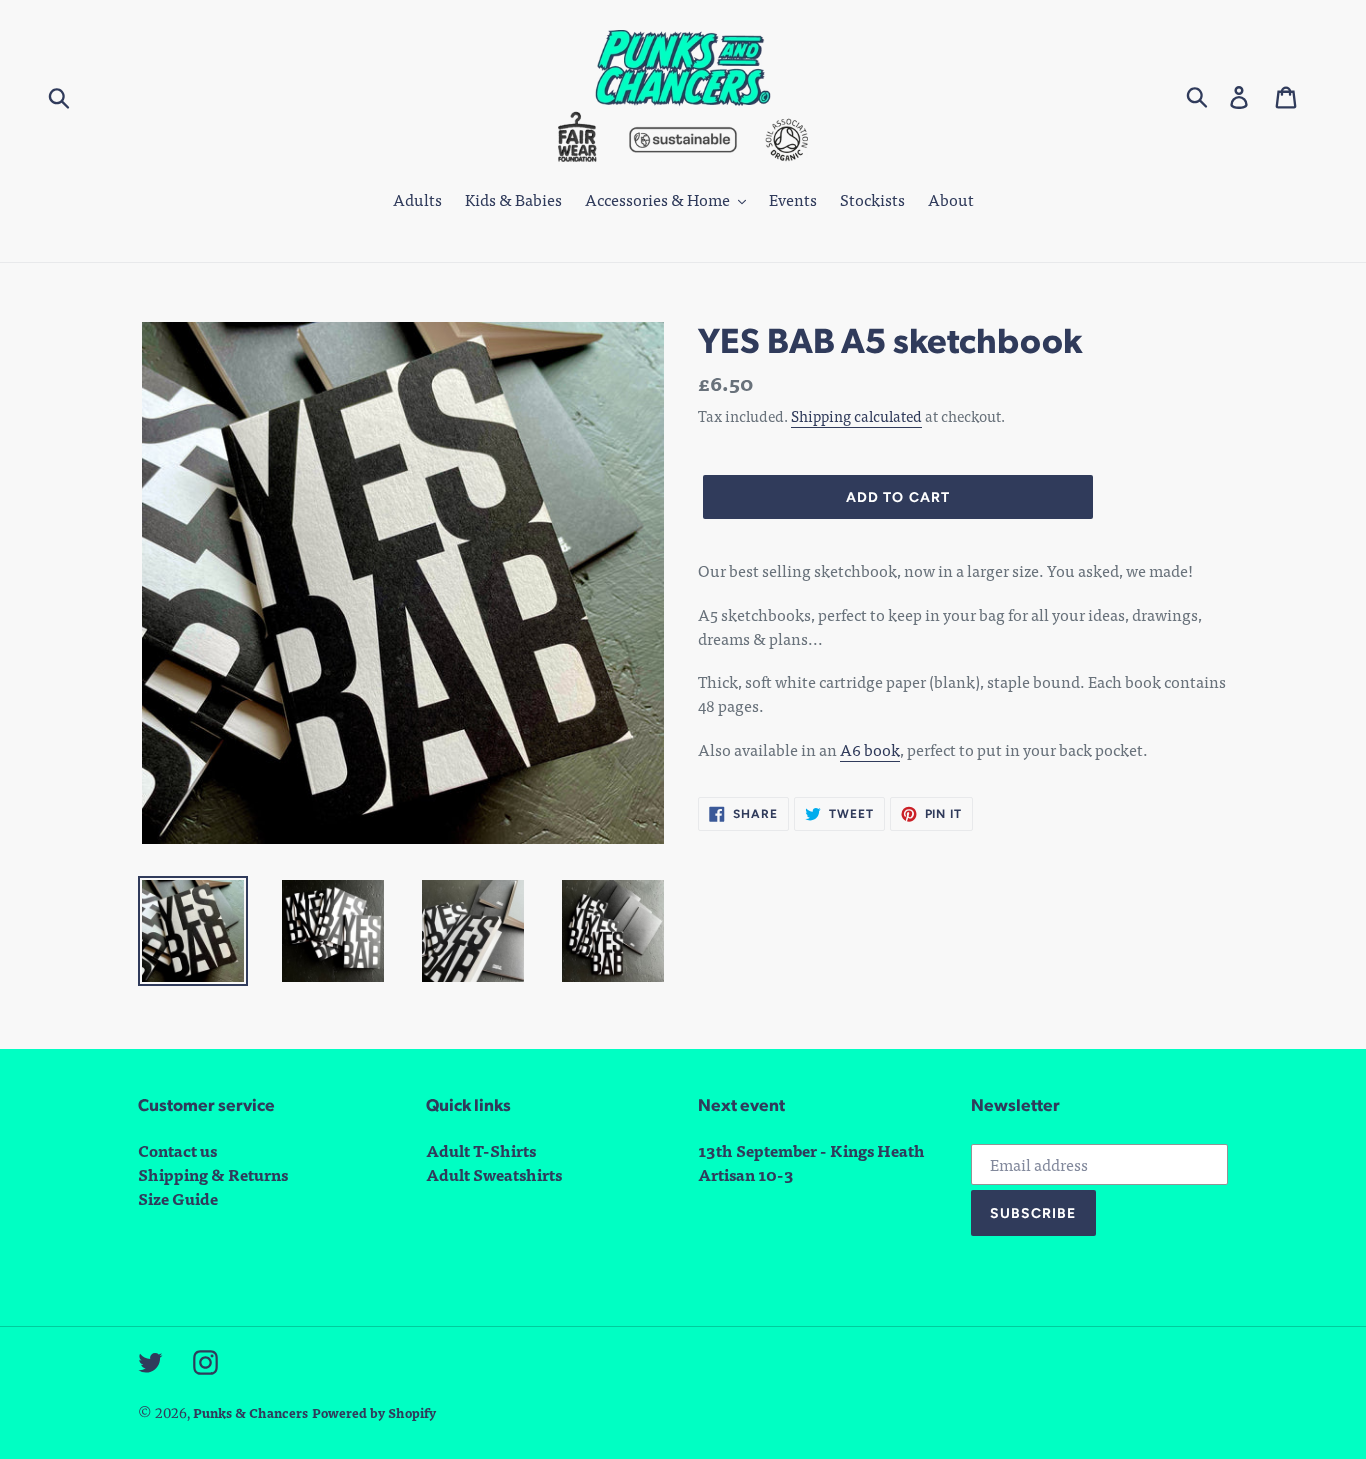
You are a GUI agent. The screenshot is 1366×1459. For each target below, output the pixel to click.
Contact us (177, 1150)
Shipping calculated (856, 416)
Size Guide (178, 1198)
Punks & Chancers (250, 1412)
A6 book (870, 749)
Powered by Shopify (374, 1412)
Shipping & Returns (213, 1174)
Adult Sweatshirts (494, 1174)
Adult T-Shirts (481, 1150)
